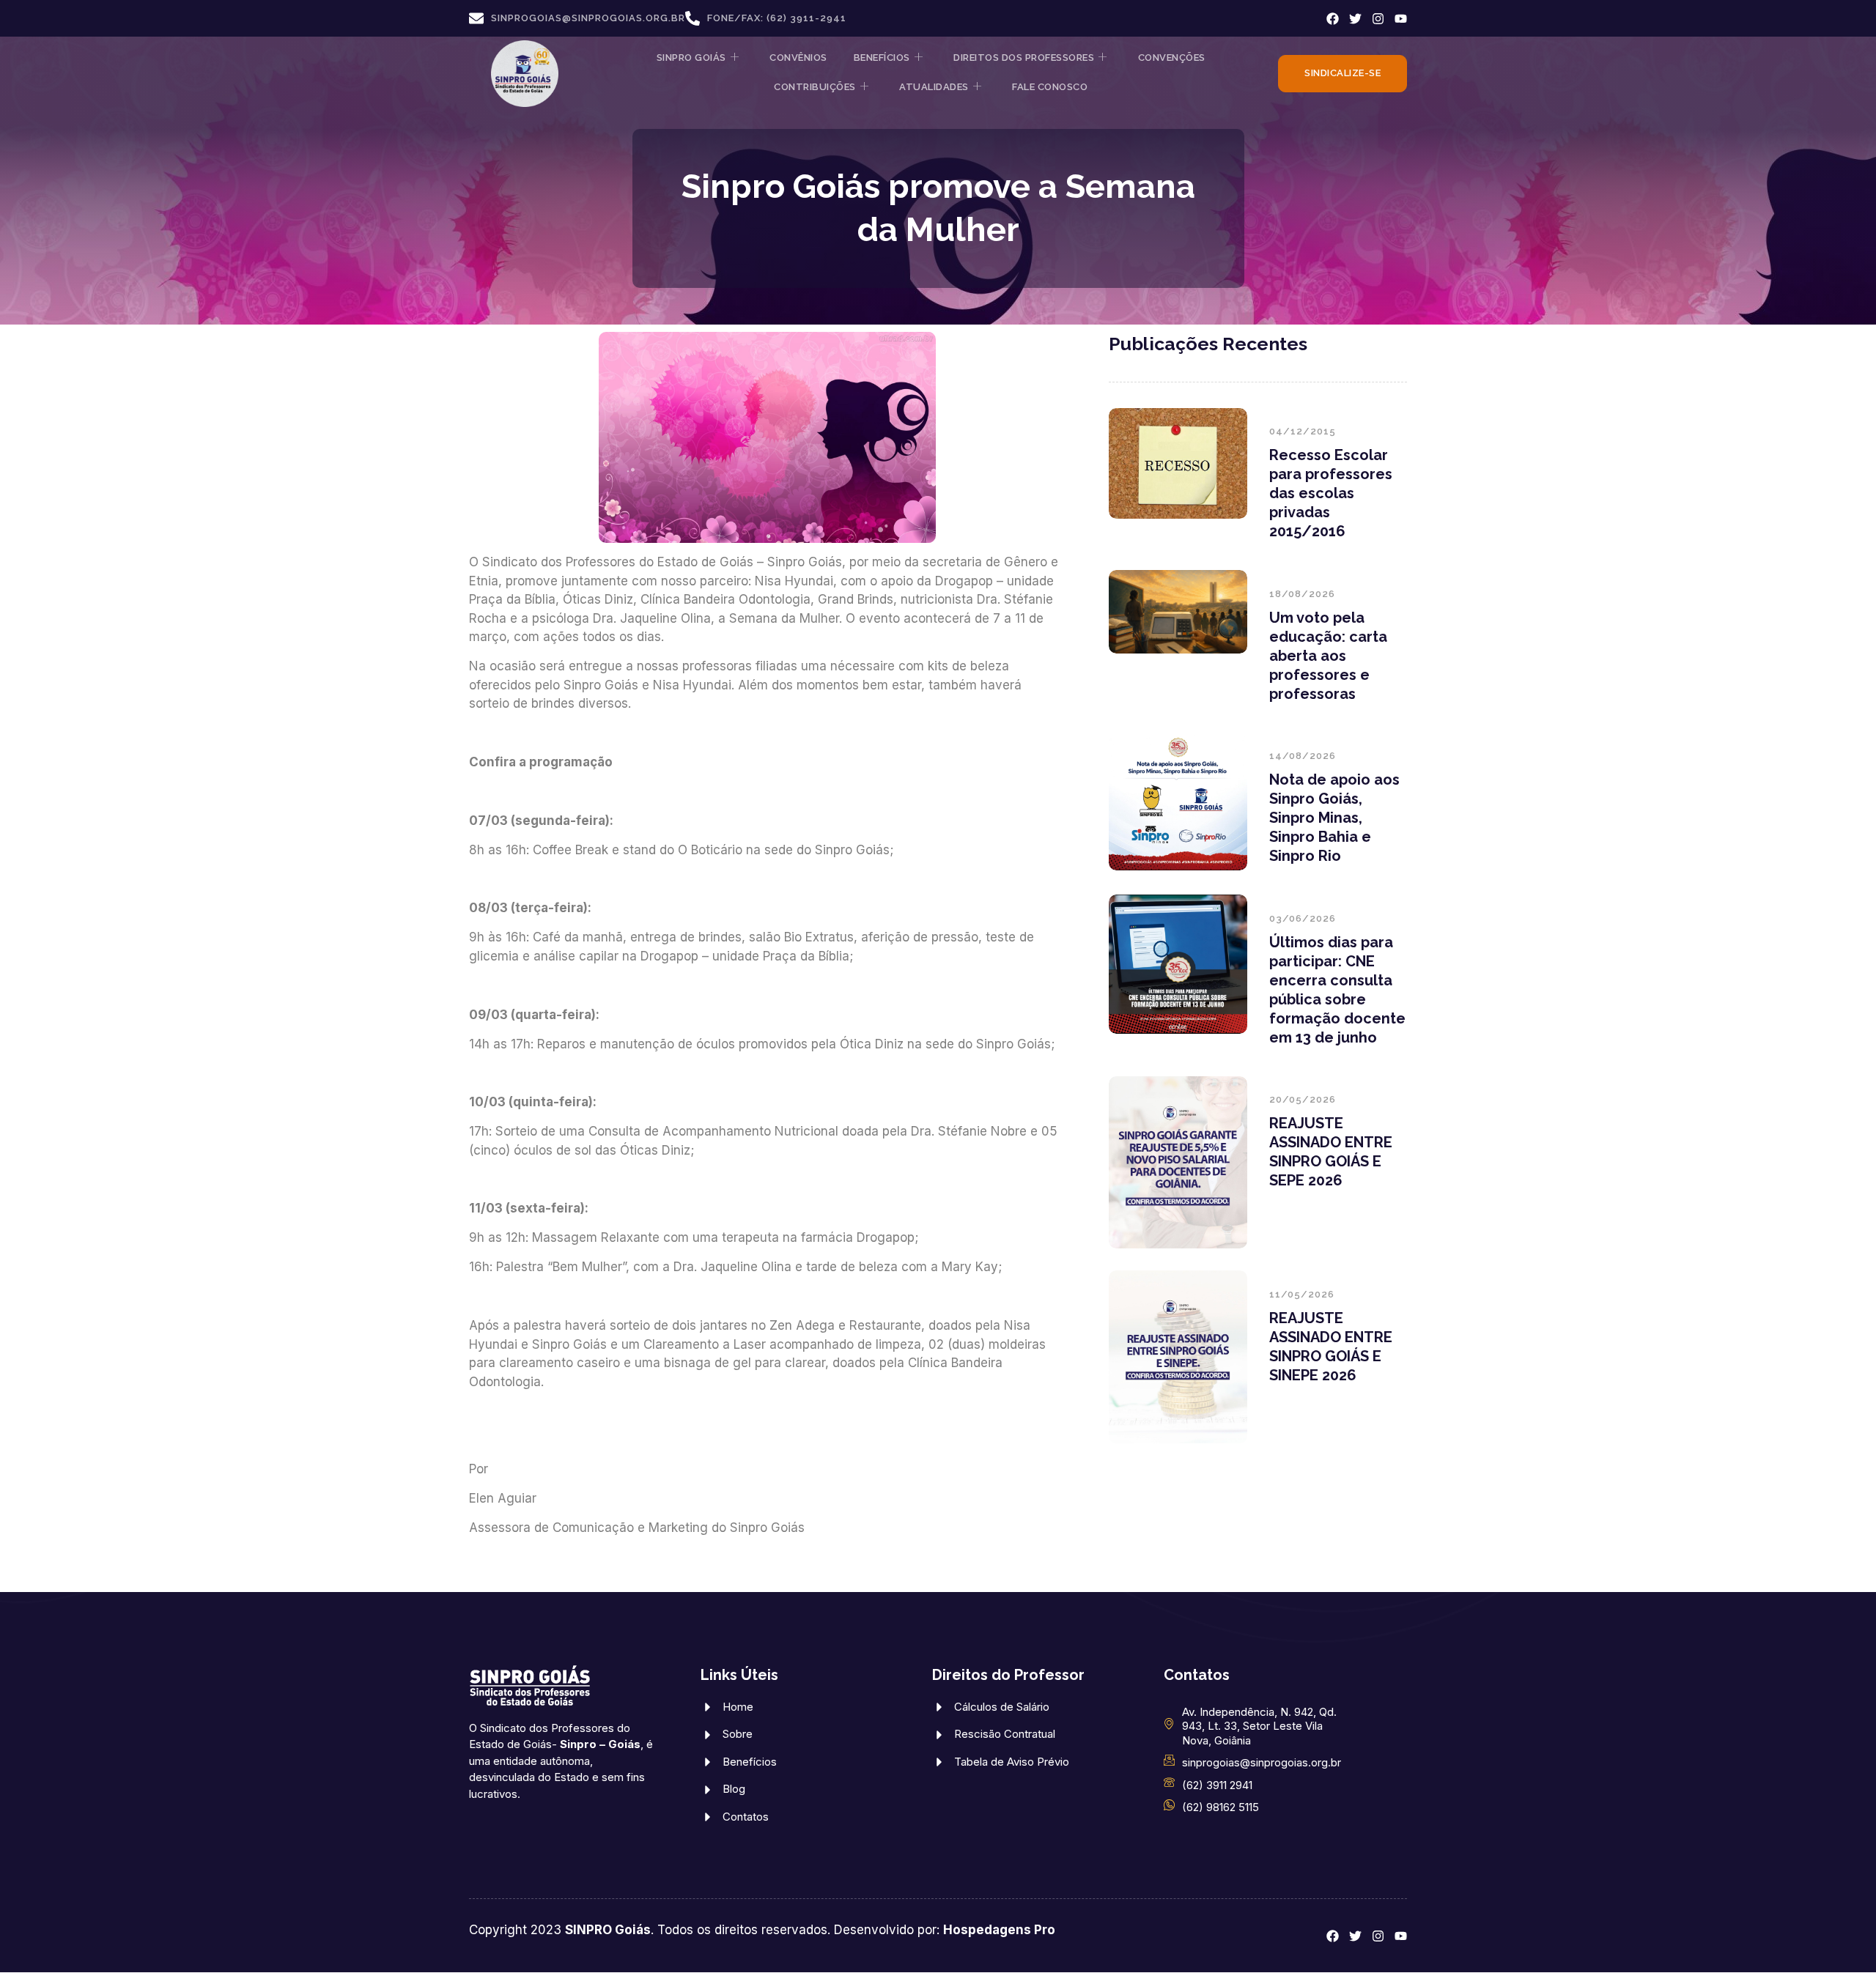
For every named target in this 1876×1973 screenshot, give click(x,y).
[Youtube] (1401, 19)
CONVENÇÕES (1172, 58)
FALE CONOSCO (1050, 87)
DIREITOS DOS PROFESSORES (1024, 58)
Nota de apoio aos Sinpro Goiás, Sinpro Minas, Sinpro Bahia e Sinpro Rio (1334, 818)
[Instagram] (1378, 19)
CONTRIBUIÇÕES (815, 87)
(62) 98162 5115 (1220, 1807)
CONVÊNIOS (798, 58)
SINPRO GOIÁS (691, 58)
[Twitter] (1355, 19)
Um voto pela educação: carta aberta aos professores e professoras (1328, 656)
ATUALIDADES (934, 87)
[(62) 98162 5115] (1169, 1805)
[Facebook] (1333, 19)
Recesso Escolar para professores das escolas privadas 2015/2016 (1331, 493)
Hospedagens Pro (999, 1930)
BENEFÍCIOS (882, 58)
